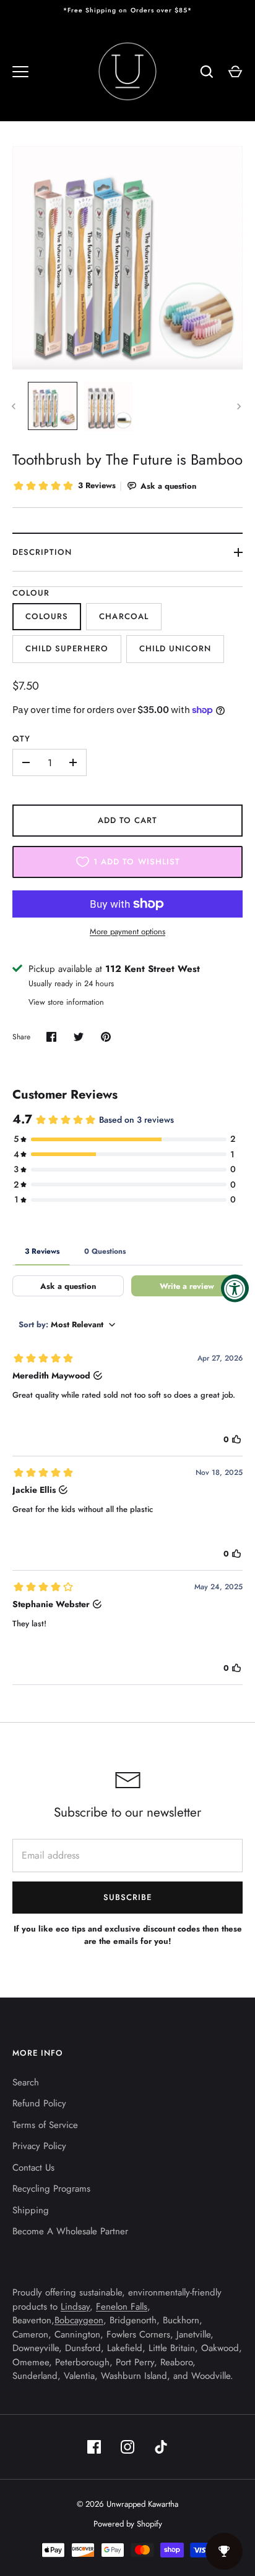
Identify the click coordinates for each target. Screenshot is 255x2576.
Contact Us (33, 2168)
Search (26, 2082)
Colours (47, 616)
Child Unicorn (175, 648)
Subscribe (127, 1897)
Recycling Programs (51, 2189)
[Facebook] (94, 2447)
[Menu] (20, 72)
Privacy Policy (39, 2146)
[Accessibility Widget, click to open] (235, 1288)
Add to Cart (128, 820)
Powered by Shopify (128, 2524)
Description (42, 552)
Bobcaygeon (79, 2320)
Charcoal (123, 616)
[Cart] (235, 72)
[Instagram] (127, 2447)
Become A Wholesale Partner (70, 2231)
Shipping (31, 2210)
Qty (21, 739)
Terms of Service (45, 2125)
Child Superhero (67, 648)
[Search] (207, 72)
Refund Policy (39, 2103)
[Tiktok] (161, 2447)
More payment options (127, 931)
